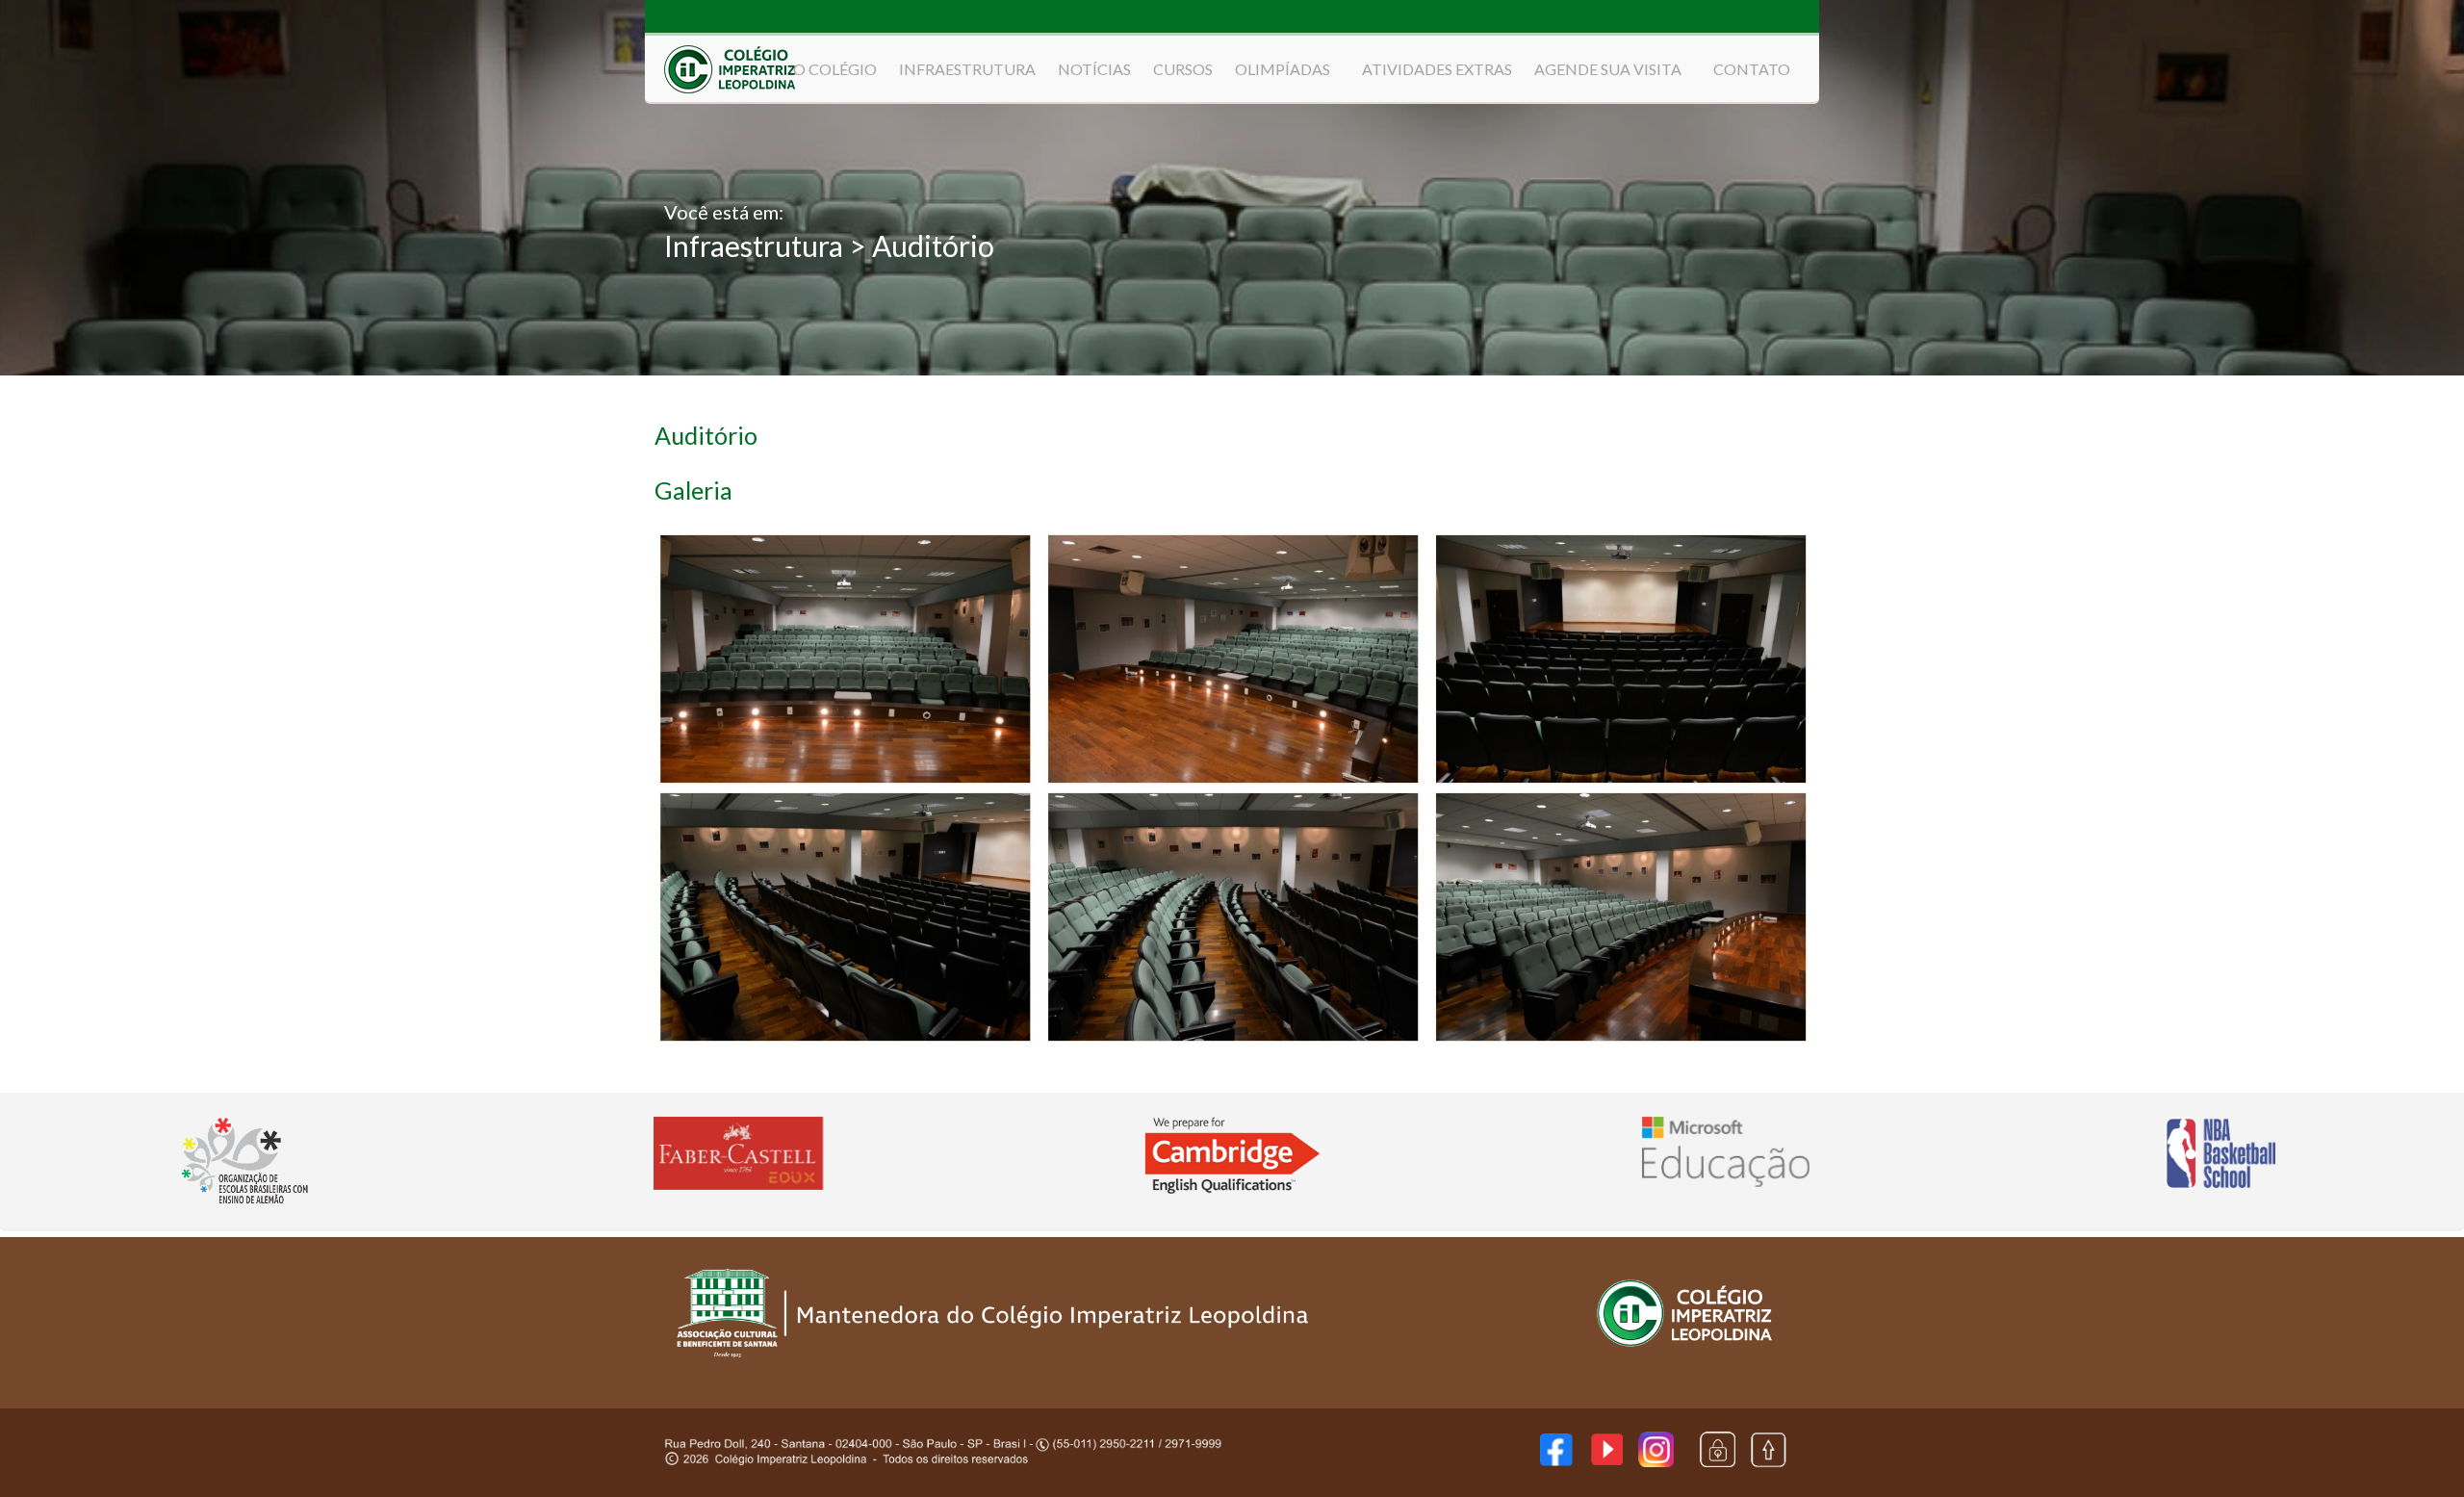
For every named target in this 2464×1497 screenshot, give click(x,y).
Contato (1752, 69)
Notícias (1094, 69)
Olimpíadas (1283, 69)
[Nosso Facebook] (1556, 1460)
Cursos (1183, 69)
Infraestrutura (967, 69)
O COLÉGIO (835, 69)
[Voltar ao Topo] (1768, 1463)
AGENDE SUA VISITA (1608, 69)
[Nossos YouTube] (1607, 1459)
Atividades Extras (1437, 69)
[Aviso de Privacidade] (1718, 1461)
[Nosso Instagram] (1656, 1461)
